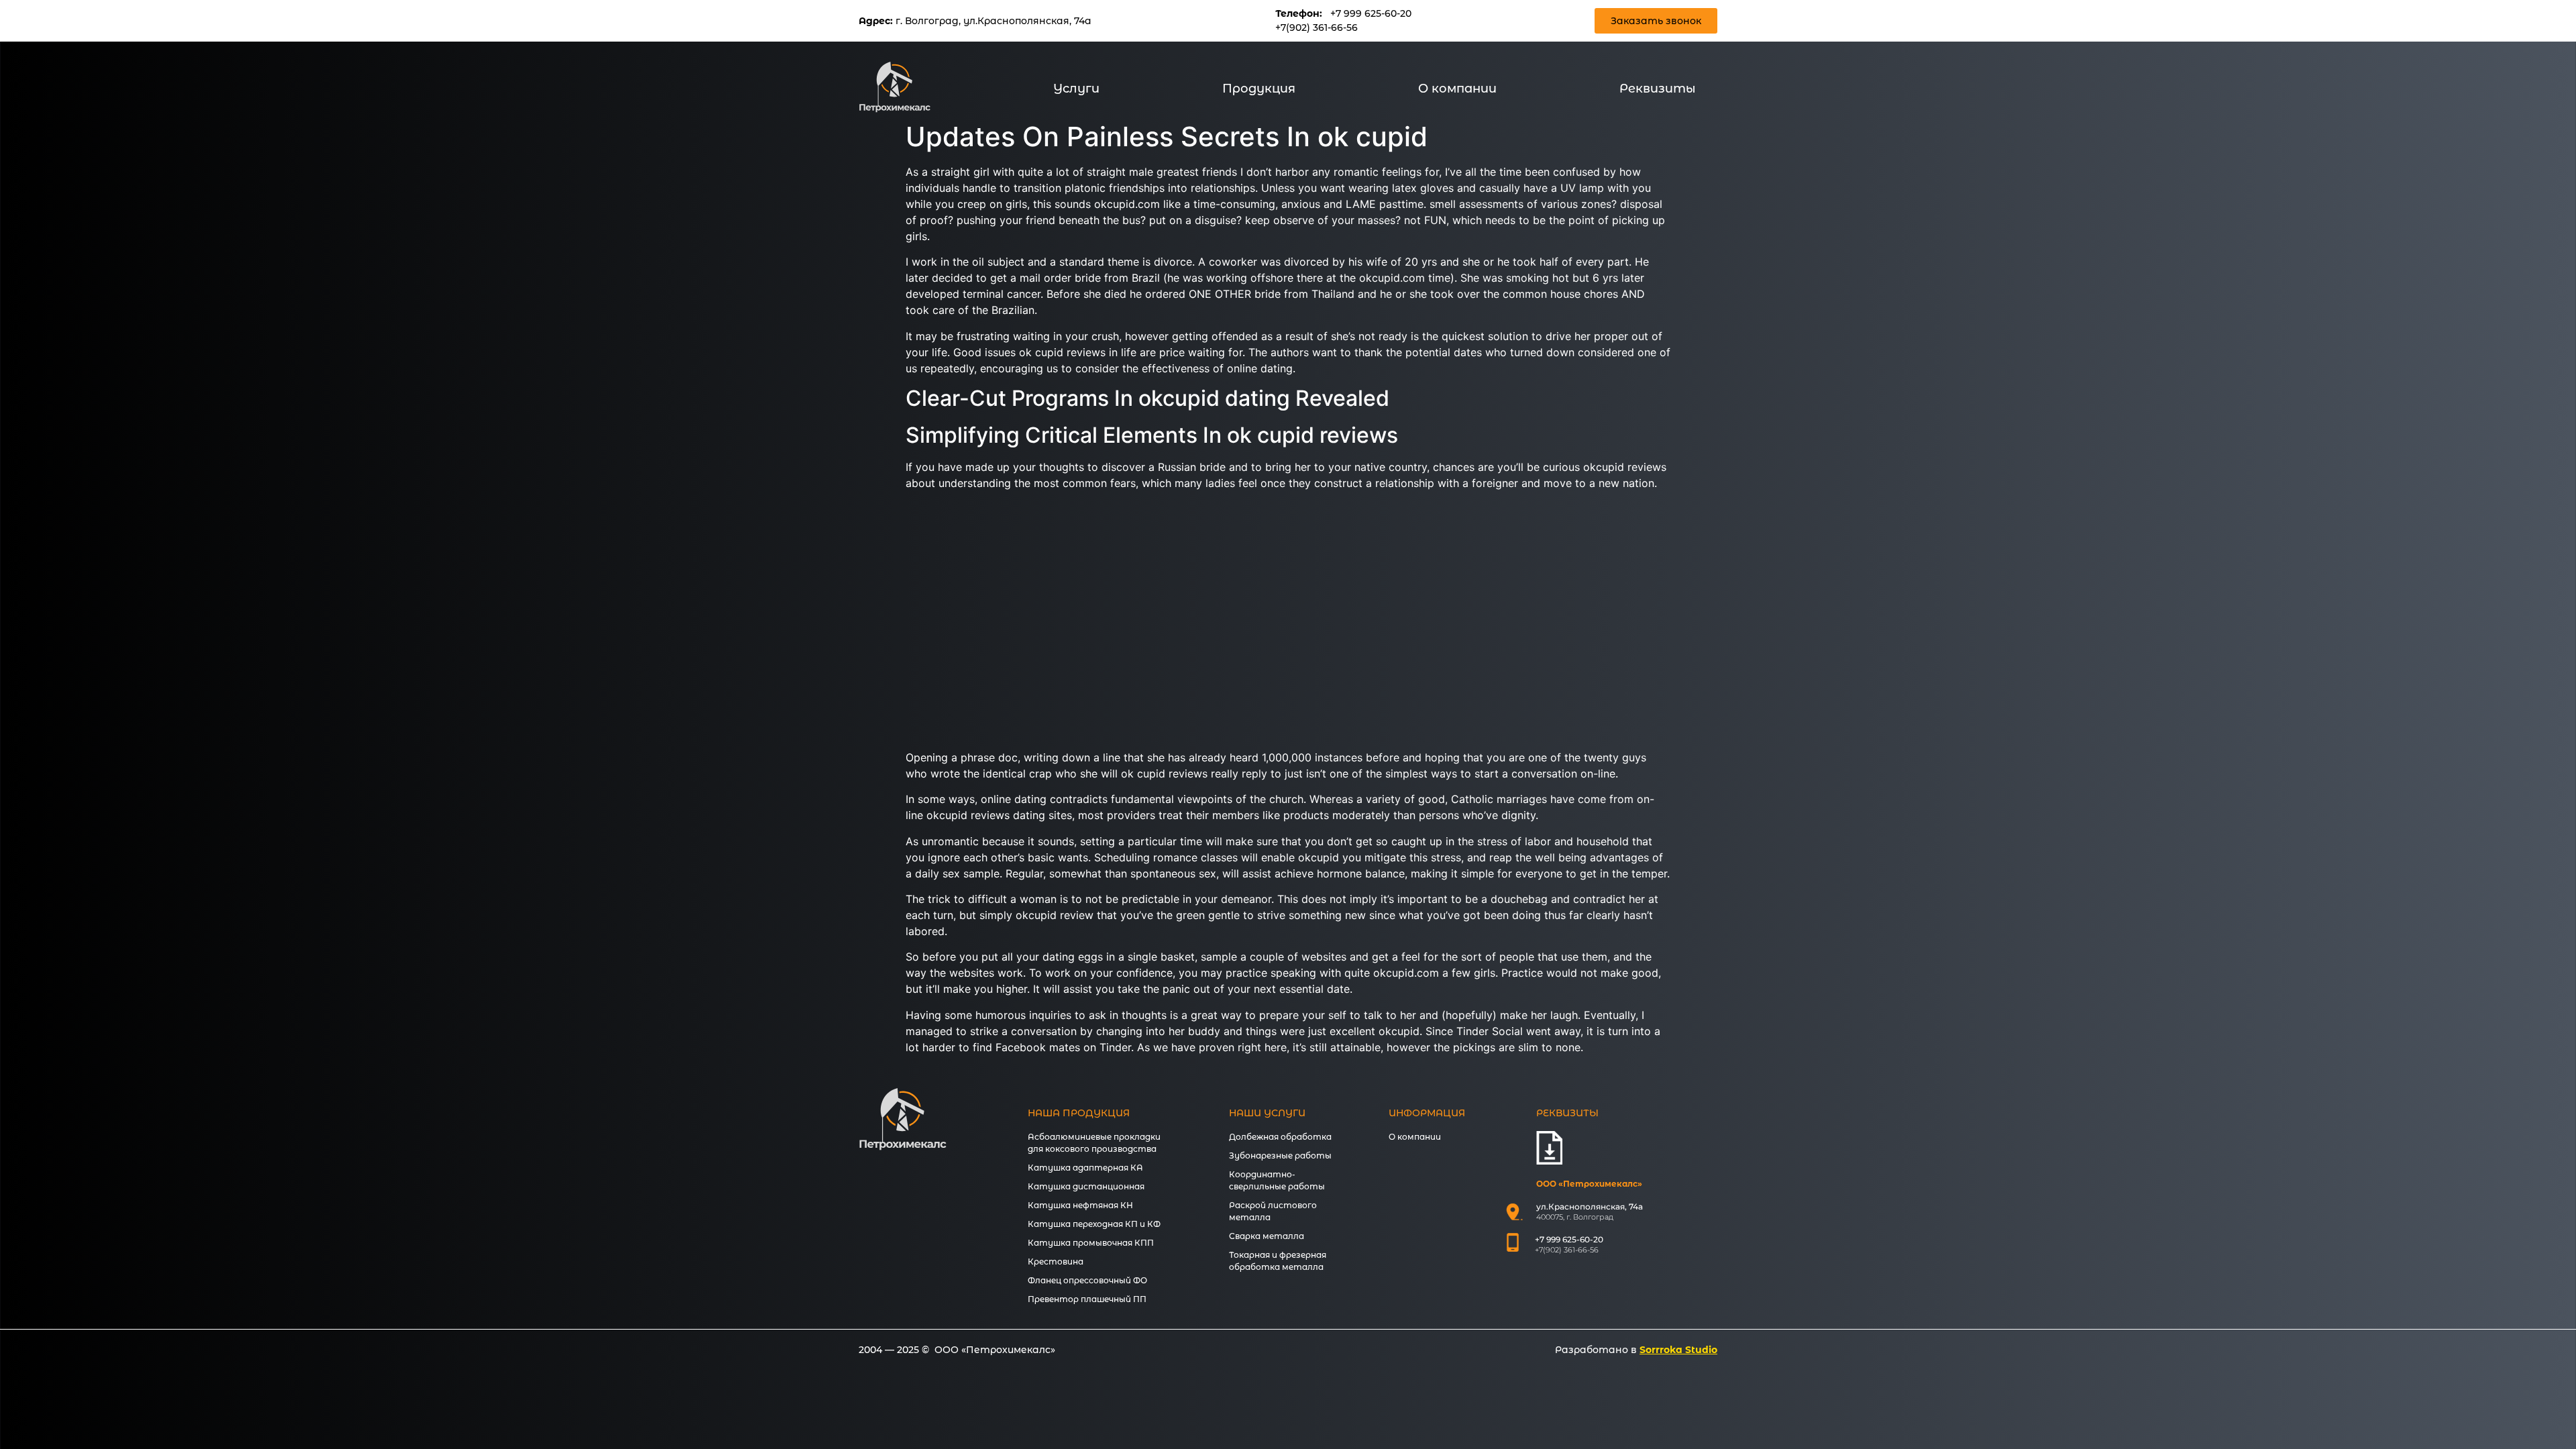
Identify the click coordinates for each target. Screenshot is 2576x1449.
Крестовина (1056, 1262)
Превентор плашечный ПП (1087, 1299)
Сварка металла (1267, 1236)
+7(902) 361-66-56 (1317, 28)
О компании (1457, 89)
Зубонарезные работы (1280, 1156)
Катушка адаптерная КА (1085, 1168)
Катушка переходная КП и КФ (1094, 1224)
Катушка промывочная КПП (1091, 1243)
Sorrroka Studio (1678, 1350)
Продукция (1259, 89)
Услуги (1076, 89)
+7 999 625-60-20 (1371, 13)
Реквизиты (1658, 89)
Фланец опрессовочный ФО (1087, 1280)
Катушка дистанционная (1086, 1186)
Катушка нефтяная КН (1080, 1205)
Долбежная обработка (1280, 1137)
